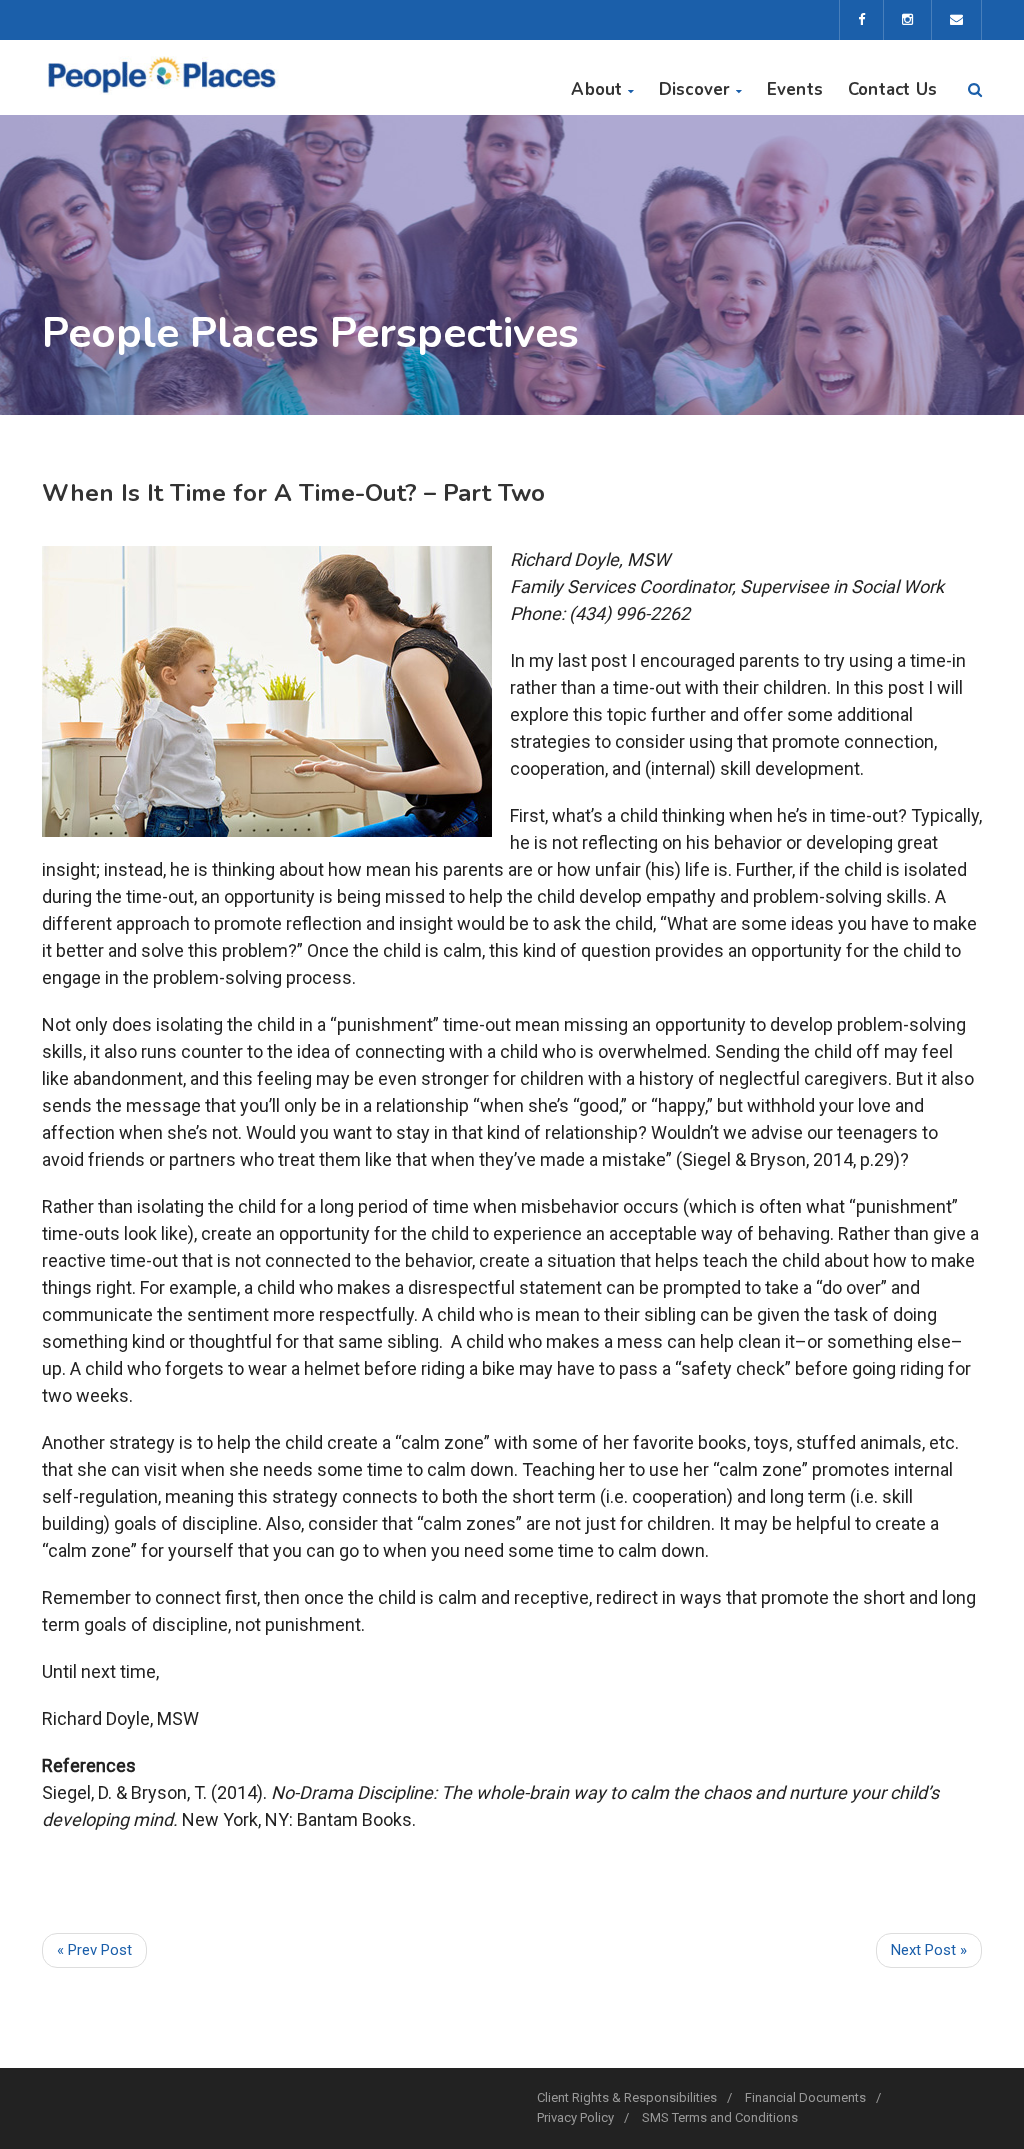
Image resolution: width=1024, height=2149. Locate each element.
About (596, 89)
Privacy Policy (575, 2117)
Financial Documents (805, 2097)
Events (795, 89)
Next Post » (929, 1950)
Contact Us (892, 89)
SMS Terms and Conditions (720, 2117)
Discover (695, 89)
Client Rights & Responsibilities (627, 2097)
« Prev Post (94, 1950)
